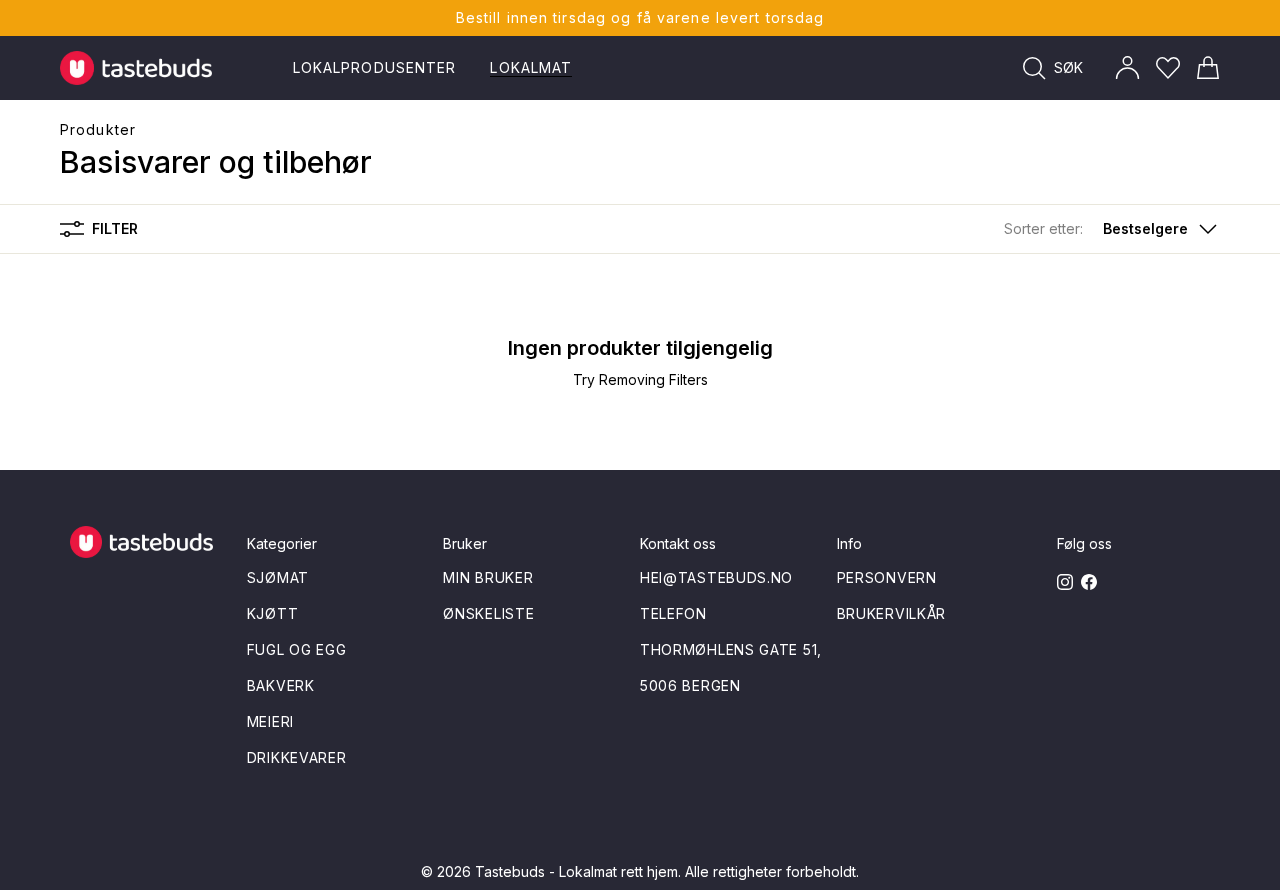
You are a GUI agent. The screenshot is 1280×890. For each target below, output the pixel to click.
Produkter (98, 129)
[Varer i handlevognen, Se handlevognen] (1208, 68)
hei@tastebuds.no (716, 577)
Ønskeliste (488, 613)
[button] (1112, 229)
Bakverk (281, 685)
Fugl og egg (297, 649)
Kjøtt (273, 613)
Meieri (270, 721)
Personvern (887, 577)
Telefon (673, 613)
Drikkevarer (297, 757)
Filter (115, 228)
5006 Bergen (690, 685)
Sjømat (278, 577)
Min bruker (488, 577)
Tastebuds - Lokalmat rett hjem (576, 871)
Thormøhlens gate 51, (731, 649)
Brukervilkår (891, 613)
